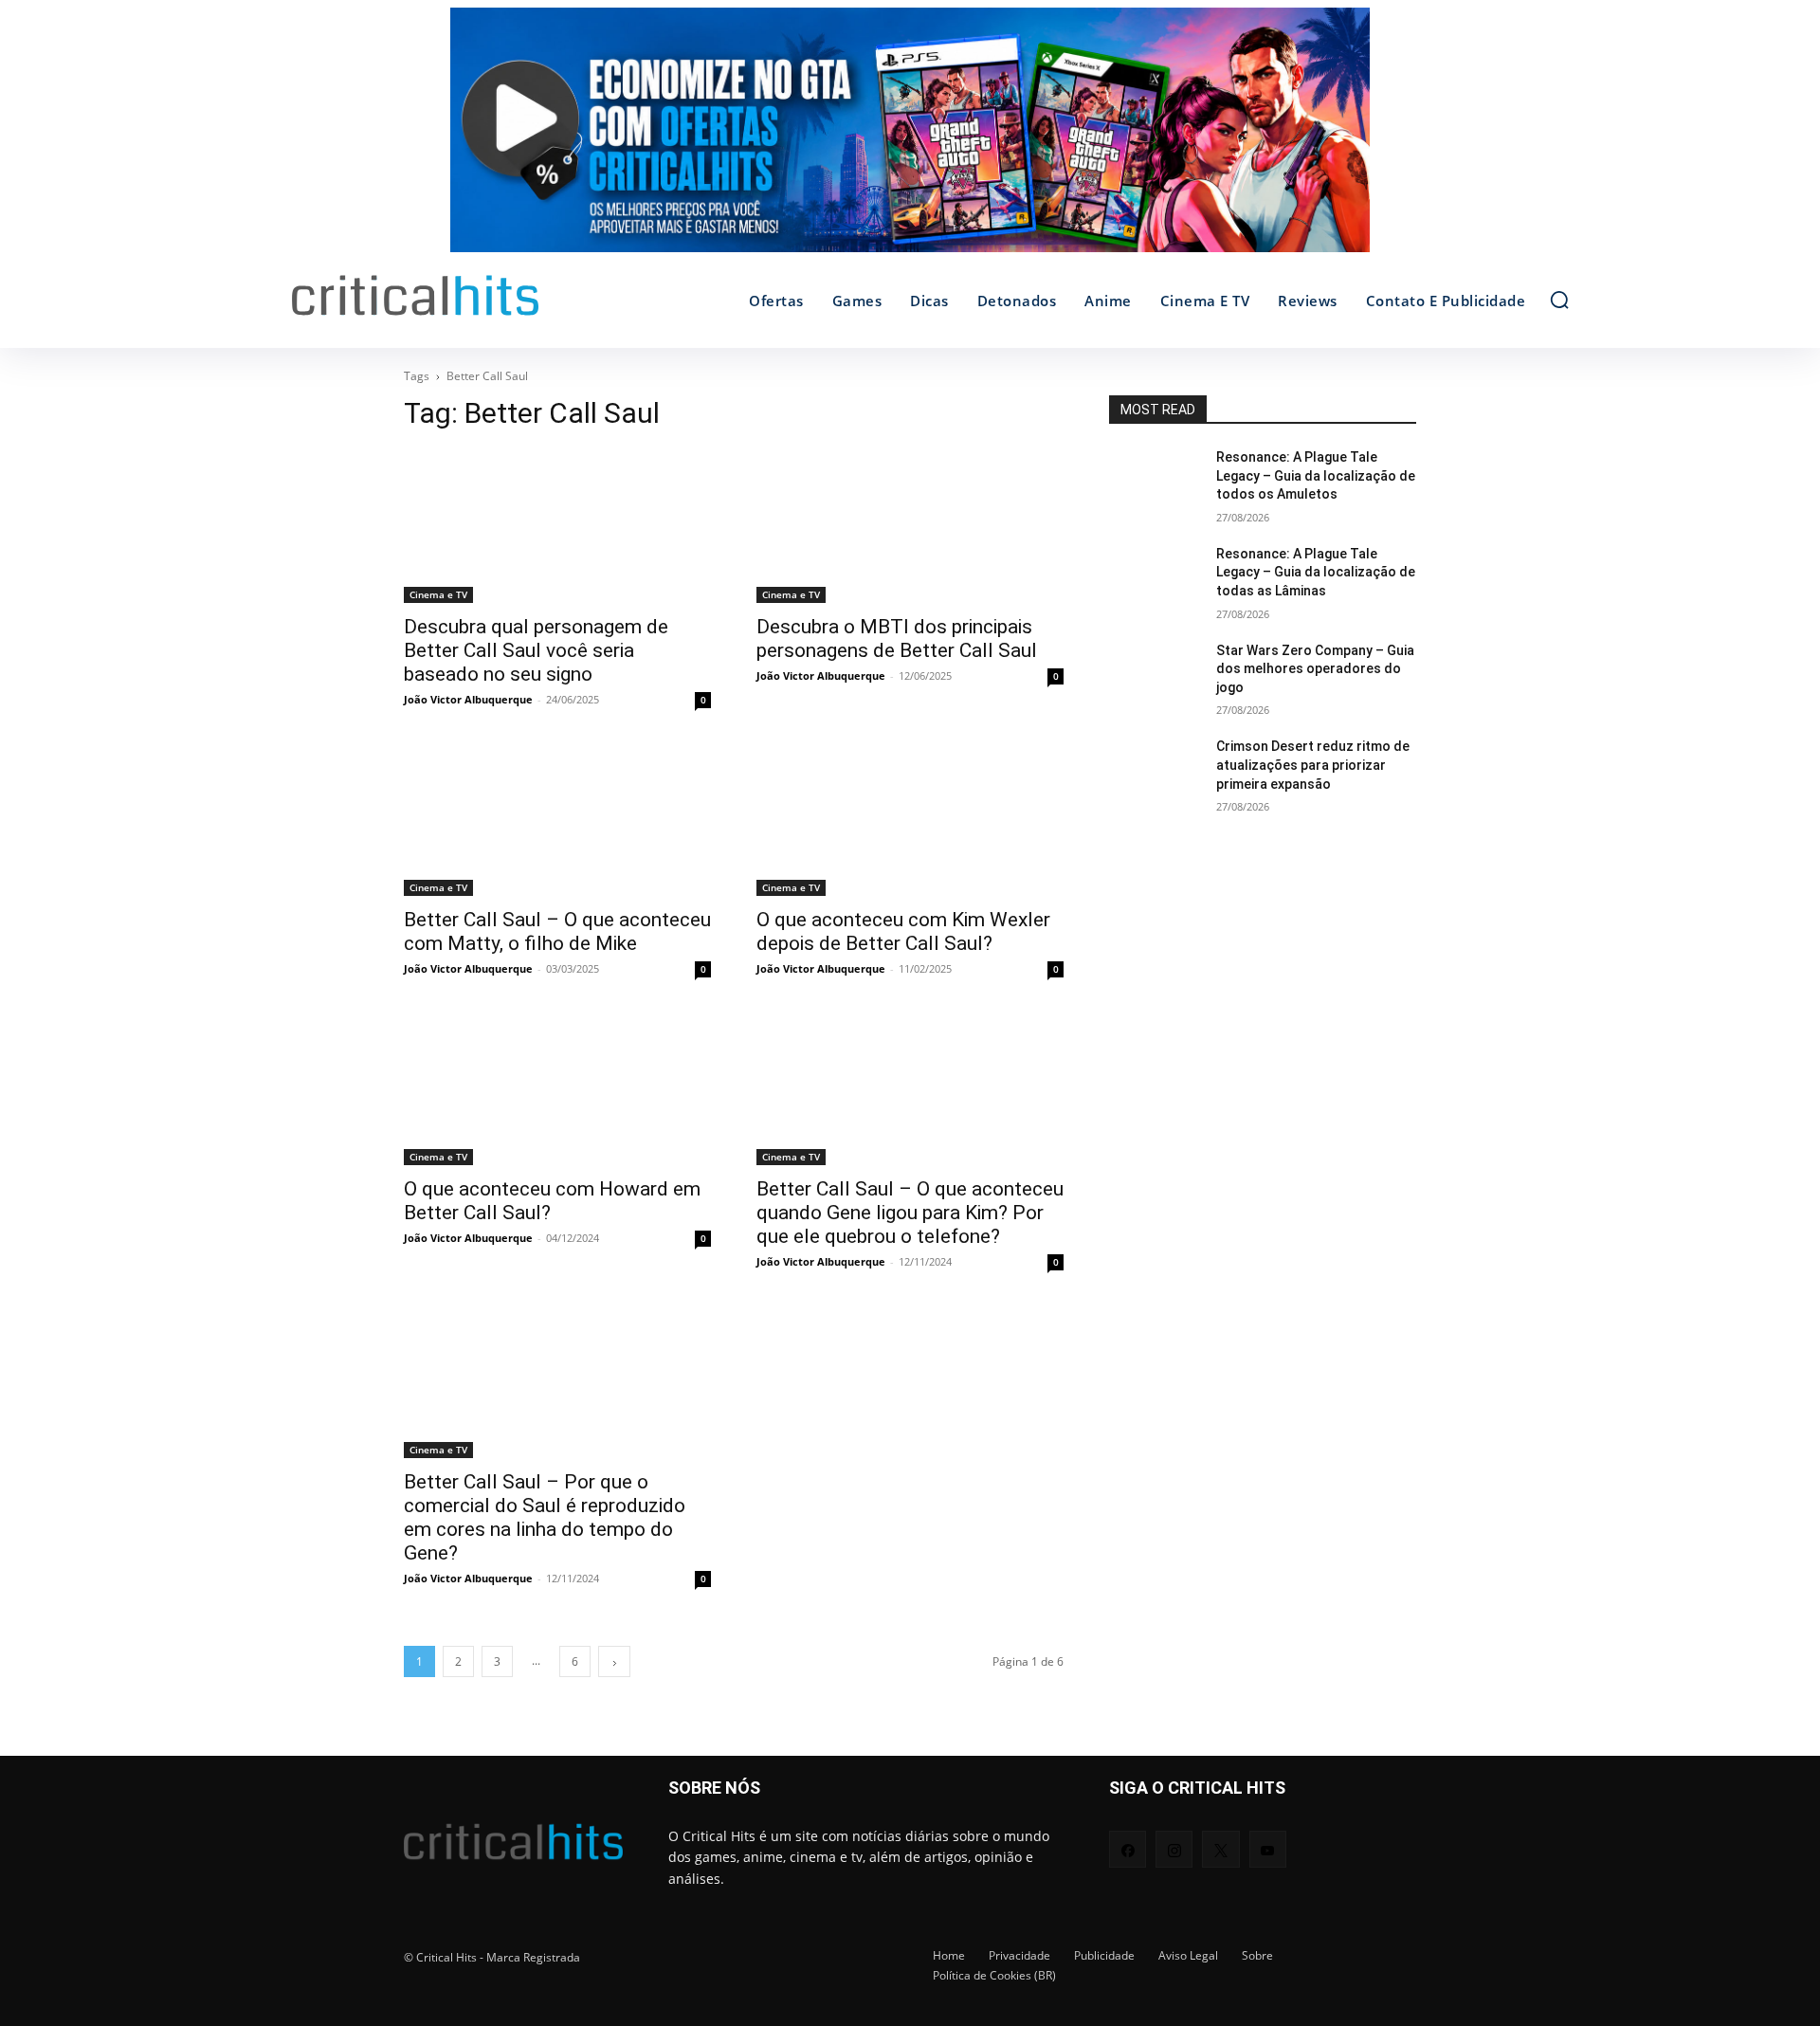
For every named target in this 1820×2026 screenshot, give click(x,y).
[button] (1559, 300)
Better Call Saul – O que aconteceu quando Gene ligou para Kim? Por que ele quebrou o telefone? (910, 1213)
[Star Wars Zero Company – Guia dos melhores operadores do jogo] (1155, 674)
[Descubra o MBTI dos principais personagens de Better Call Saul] (910, 526)
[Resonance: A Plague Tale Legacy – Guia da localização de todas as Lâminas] (1155, 577)
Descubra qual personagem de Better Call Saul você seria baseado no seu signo (536, 650)
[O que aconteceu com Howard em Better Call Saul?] (557, 1088)
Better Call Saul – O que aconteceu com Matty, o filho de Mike (557, 931)
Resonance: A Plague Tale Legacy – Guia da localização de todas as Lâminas (1316, 572)
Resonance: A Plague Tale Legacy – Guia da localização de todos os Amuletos (1316, 475)
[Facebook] (1128, 1849)
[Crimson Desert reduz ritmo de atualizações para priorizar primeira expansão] (1155, 770)
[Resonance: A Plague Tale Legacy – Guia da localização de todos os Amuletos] (1155, 481)
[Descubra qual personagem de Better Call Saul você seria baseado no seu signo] (557, 526)
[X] (1220, 1849)
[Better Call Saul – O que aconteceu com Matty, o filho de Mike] (557, 819)
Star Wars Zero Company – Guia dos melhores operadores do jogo (1315, 669)
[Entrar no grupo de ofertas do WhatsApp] (910, 139)
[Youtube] (1268, 1849)
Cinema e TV (438, 594)
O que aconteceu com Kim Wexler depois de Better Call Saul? (903, 931)
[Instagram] (1174, 1849)
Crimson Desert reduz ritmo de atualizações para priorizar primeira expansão (1313, 765)
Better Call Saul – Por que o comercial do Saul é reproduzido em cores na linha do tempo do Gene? (545, 1517)
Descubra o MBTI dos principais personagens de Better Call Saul (897, 639)
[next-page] (614, 1661)
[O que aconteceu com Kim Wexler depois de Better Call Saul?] (910, 819)
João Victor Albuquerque (468, 699)
